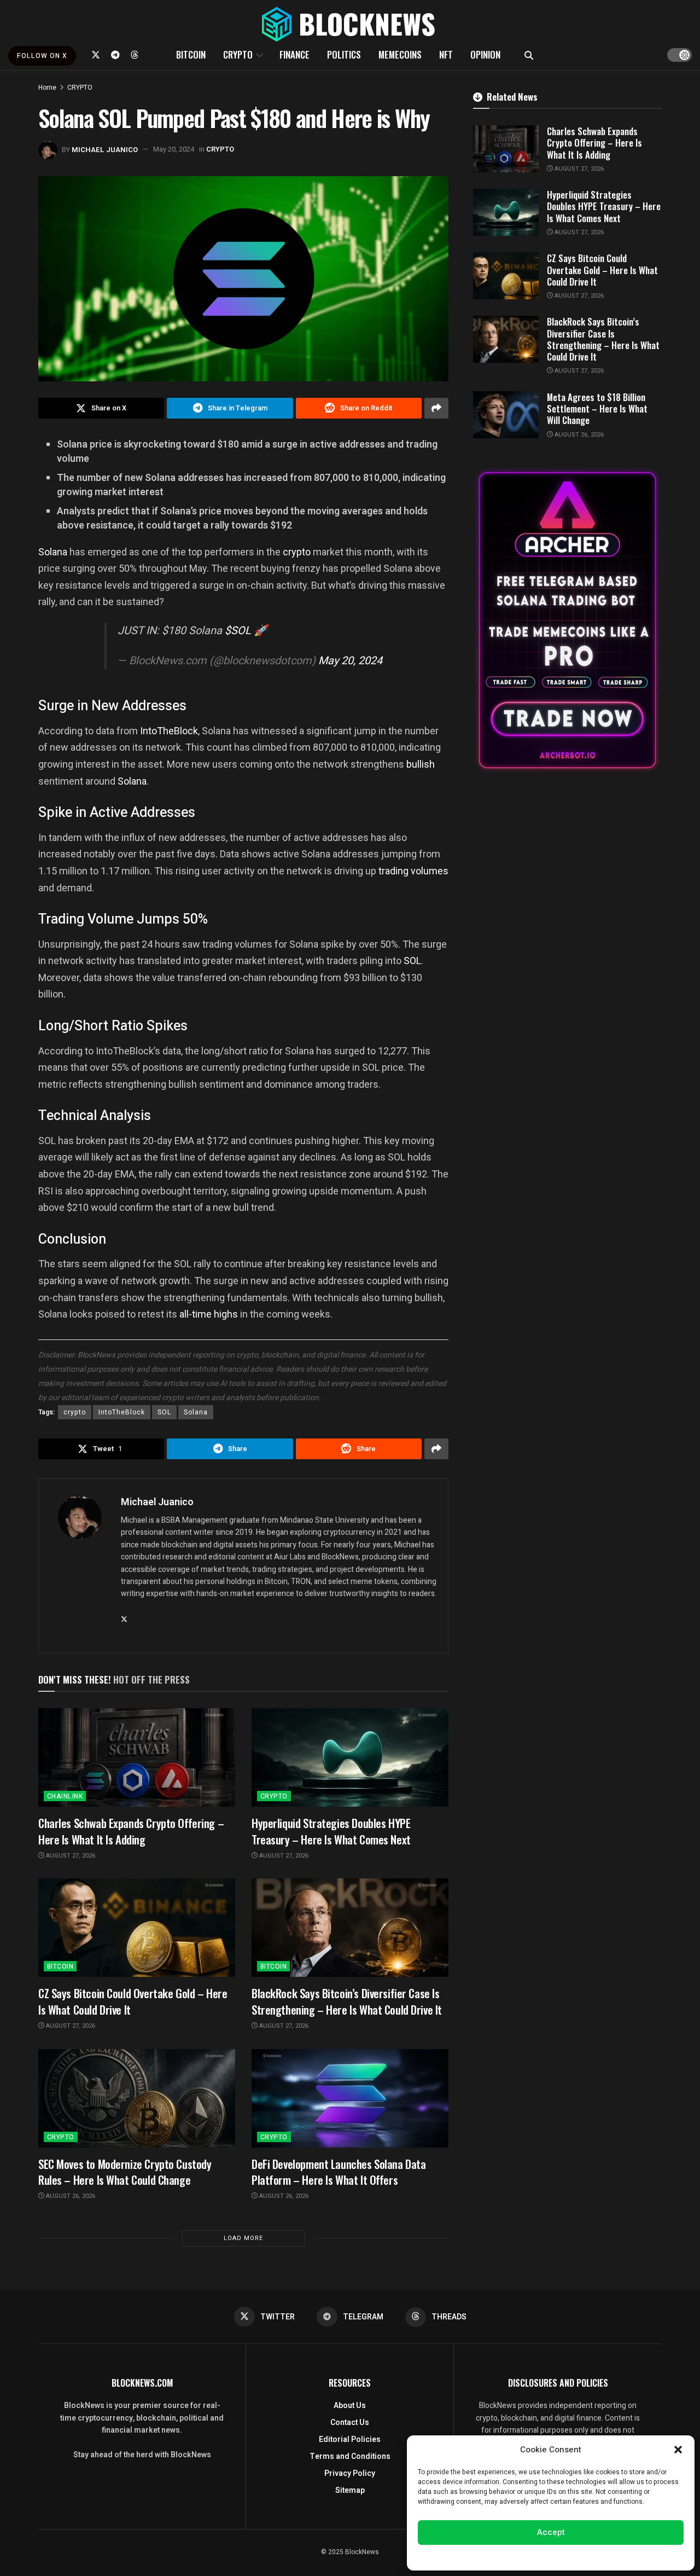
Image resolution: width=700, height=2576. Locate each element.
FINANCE (294, 54)
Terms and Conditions (350, 2456)
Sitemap (350, 2490)
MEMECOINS (400, 54)
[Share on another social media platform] (436, 408)
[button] (678, 2450)
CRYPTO (238, 54)
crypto (297, 552)
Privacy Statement (582, 2556)
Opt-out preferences (518, 2556)
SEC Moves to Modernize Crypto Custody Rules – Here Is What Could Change (125, 2172)
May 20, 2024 (174, 149)
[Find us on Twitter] (96, 55)
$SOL (238, 631)
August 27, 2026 (70, 1856)
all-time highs (209, 1314)
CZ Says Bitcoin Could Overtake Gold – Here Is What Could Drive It (133, 2001)
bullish (421, 764)
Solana (54, 552)
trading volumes (413, 871)
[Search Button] (529, 55)
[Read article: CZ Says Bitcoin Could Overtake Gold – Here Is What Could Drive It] (137, 1928)
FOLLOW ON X (42, 56)
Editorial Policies (350, 2439)
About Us (350, 2406)
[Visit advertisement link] (567, 620)
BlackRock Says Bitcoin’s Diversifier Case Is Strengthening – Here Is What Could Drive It (347, 2001)
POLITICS (344, 54)
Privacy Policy (350, 2473)
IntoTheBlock (169, 731)
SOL (412, 961)
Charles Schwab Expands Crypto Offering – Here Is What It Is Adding (131, 1831)
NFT (446, 54)
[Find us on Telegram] (115, 55)
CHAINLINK (65, 1796)
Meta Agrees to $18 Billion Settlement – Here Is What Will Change (597, 409)
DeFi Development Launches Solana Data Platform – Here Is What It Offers (339, 2172)
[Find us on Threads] (135, 55)
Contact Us (350, 2423)
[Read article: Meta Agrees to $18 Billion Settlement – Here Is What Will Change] (506, 415)
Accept (551, 2532)
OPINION (485, 54)
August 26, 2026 (70, 2196)
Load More (243, 2238)
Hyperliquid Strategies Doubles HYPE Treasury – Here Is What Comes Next (331, 1831)
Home (47, 88)
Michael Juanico (105, 149)
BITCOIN (191, 54)
